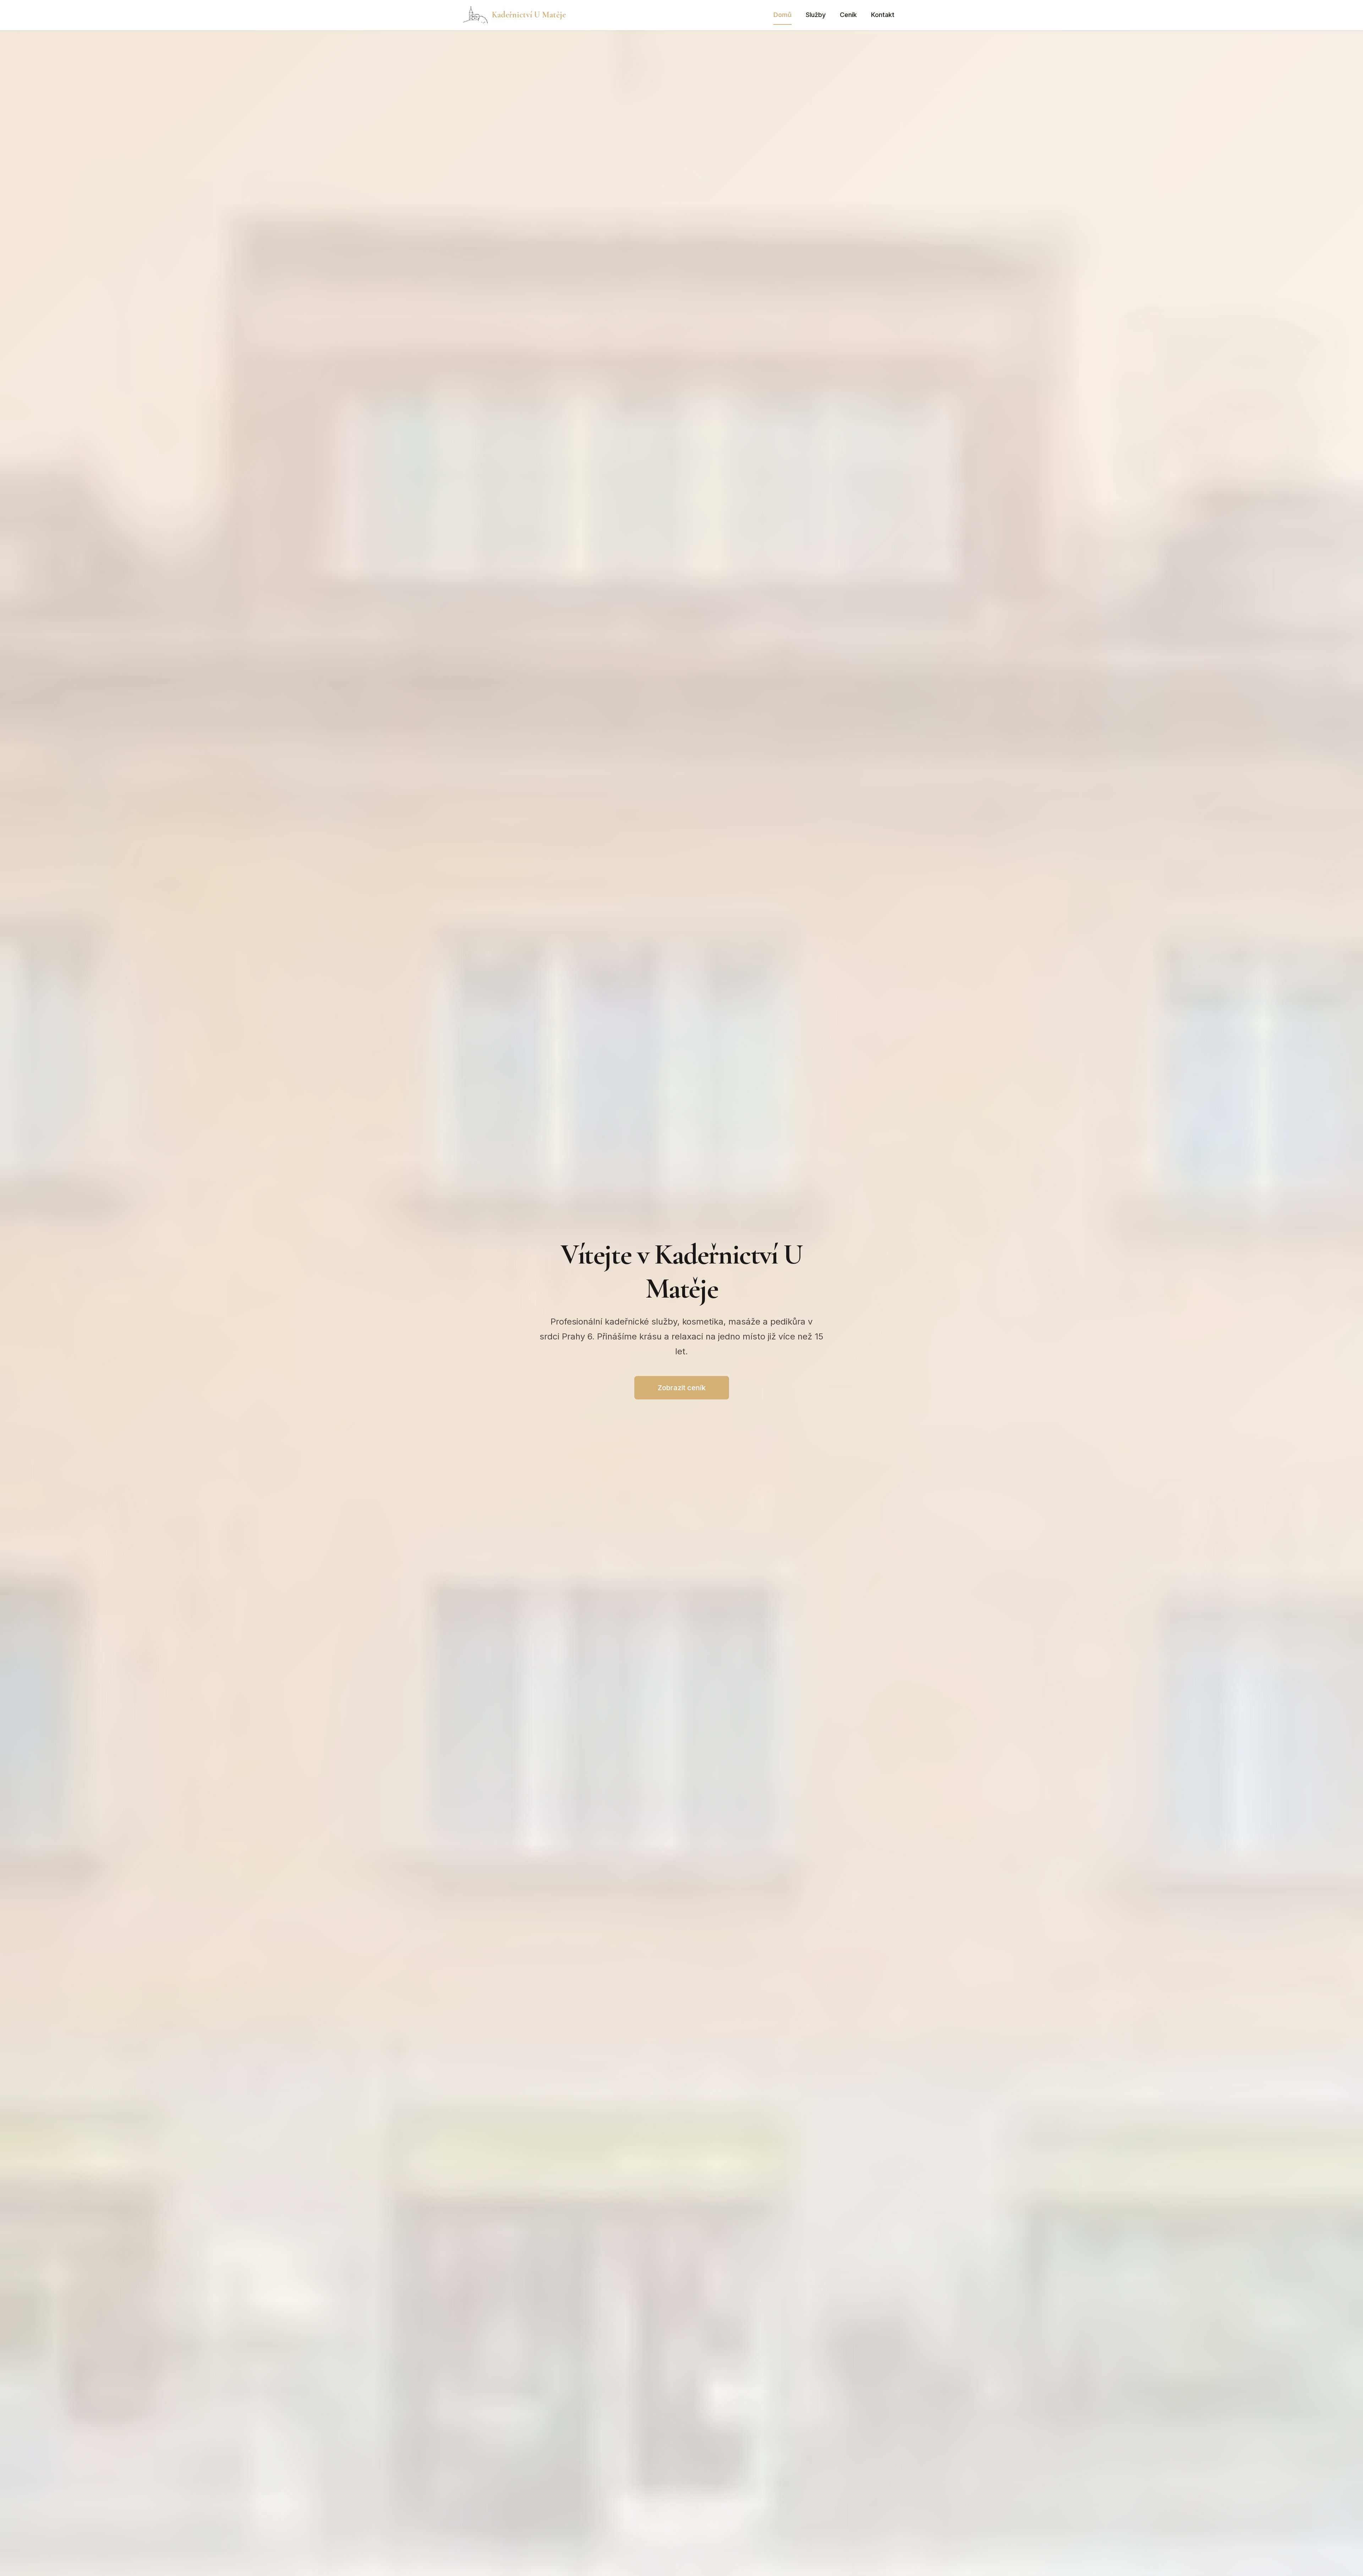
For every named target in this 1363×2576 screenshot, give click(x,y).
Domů (782, 15)
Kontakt (883, 15)
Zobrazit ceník (682, 1388)
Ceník (848, 15)
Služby (816, 15)
